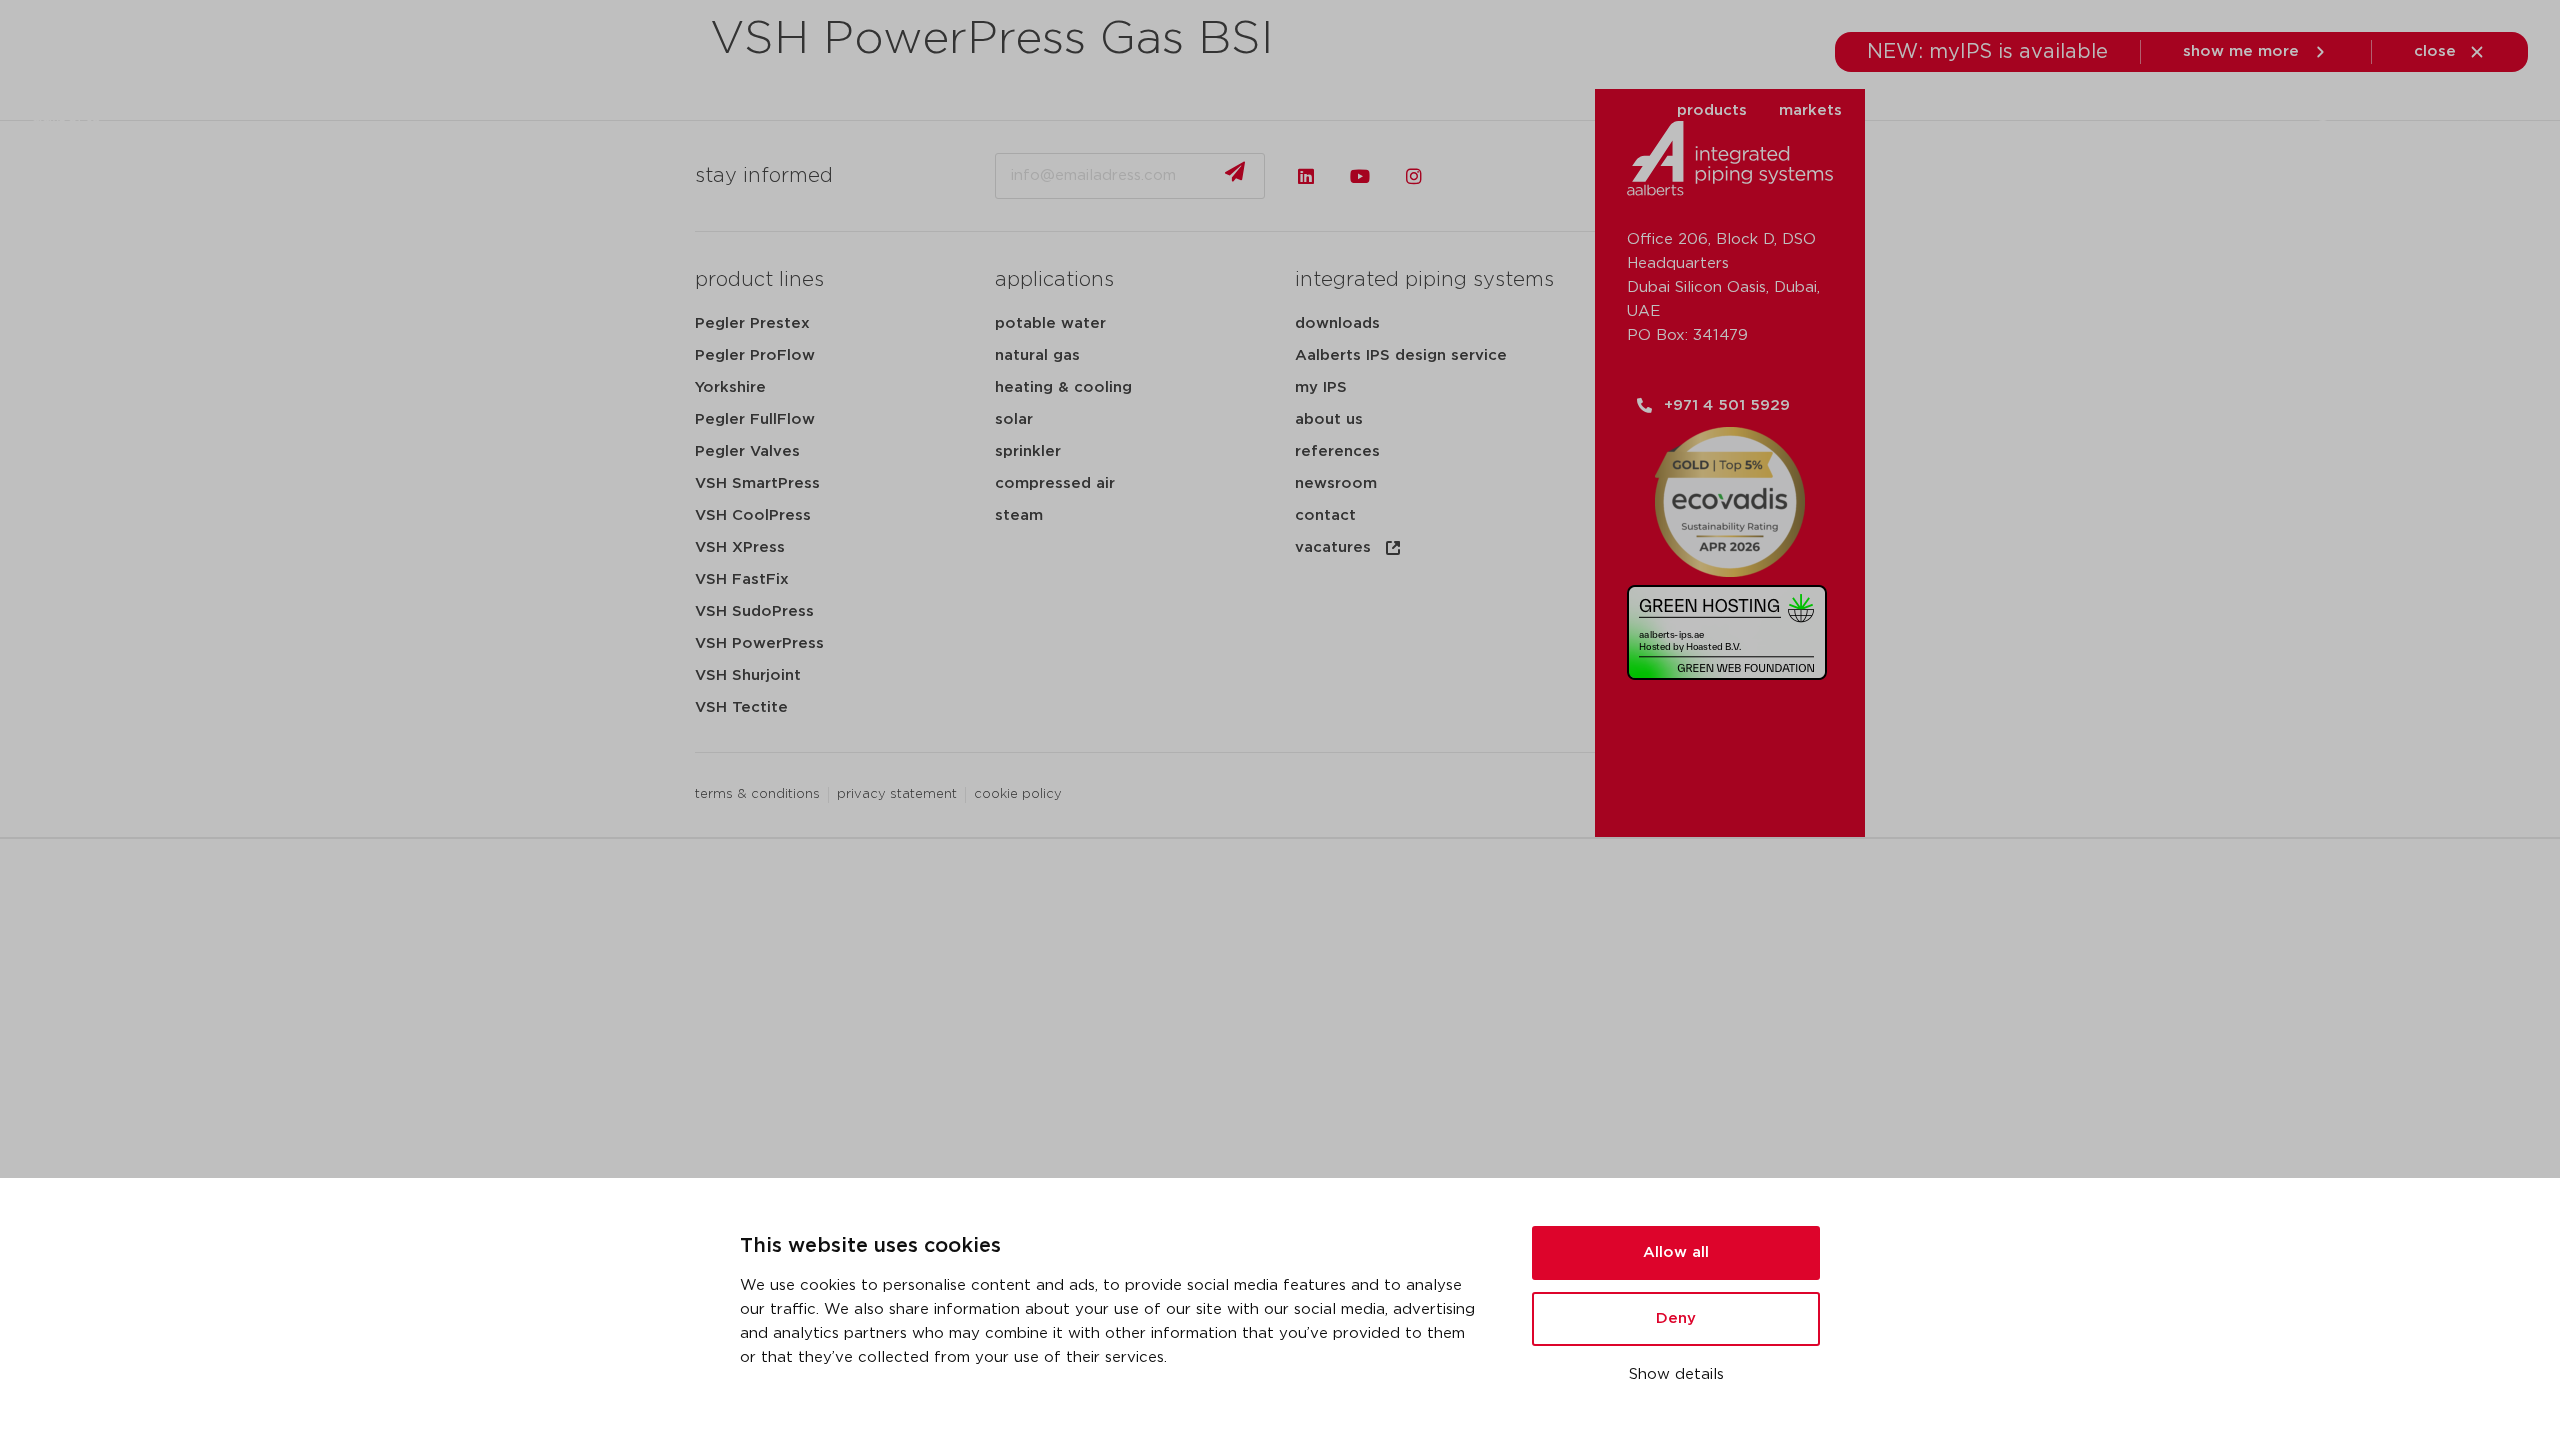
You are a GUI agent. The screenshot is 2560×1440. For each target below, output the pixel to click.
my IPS (1321, 387)
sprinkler (1028, 451)
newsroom (1336, 483)
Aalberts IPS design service (1401, 355)
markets (1810, 110)
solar (1014, 419)
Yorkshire (730, 387)
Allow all (1676, 1252)
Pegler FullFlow (755, 419)
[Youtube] (1360, 176)
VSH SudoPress (754, 611)
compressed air (1055, 483)
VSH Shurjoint (748, 675)
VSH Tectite (741, 707)
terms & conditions (757, 794)
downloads (2042, 110)
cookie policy (1018, 794)
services (2149, 110)
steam (1019, 515)
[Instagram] (1414, 176)
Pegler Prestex (752, 323)
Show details (1676, 1374)
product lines (759, 280)
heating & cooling (1063, 387)
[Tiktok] (1468, 176)
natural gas (1037, 355)
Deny (1676, 1318)
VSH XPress (740, 547)
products (1712, 110)
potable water (1050, 323)
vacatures (1333, 547)
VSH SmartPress (757, 483)
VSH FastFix (742, 579)
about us (2247, 110)
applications (1921, 110)
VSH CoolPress (753, 515)
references (1337, 451)
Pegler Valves (747, 451)
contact (1325, 515)
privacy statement (897, 794)
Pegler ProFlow (755, 355)
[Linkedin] (1306, 176)
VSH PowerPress (759, 643)
